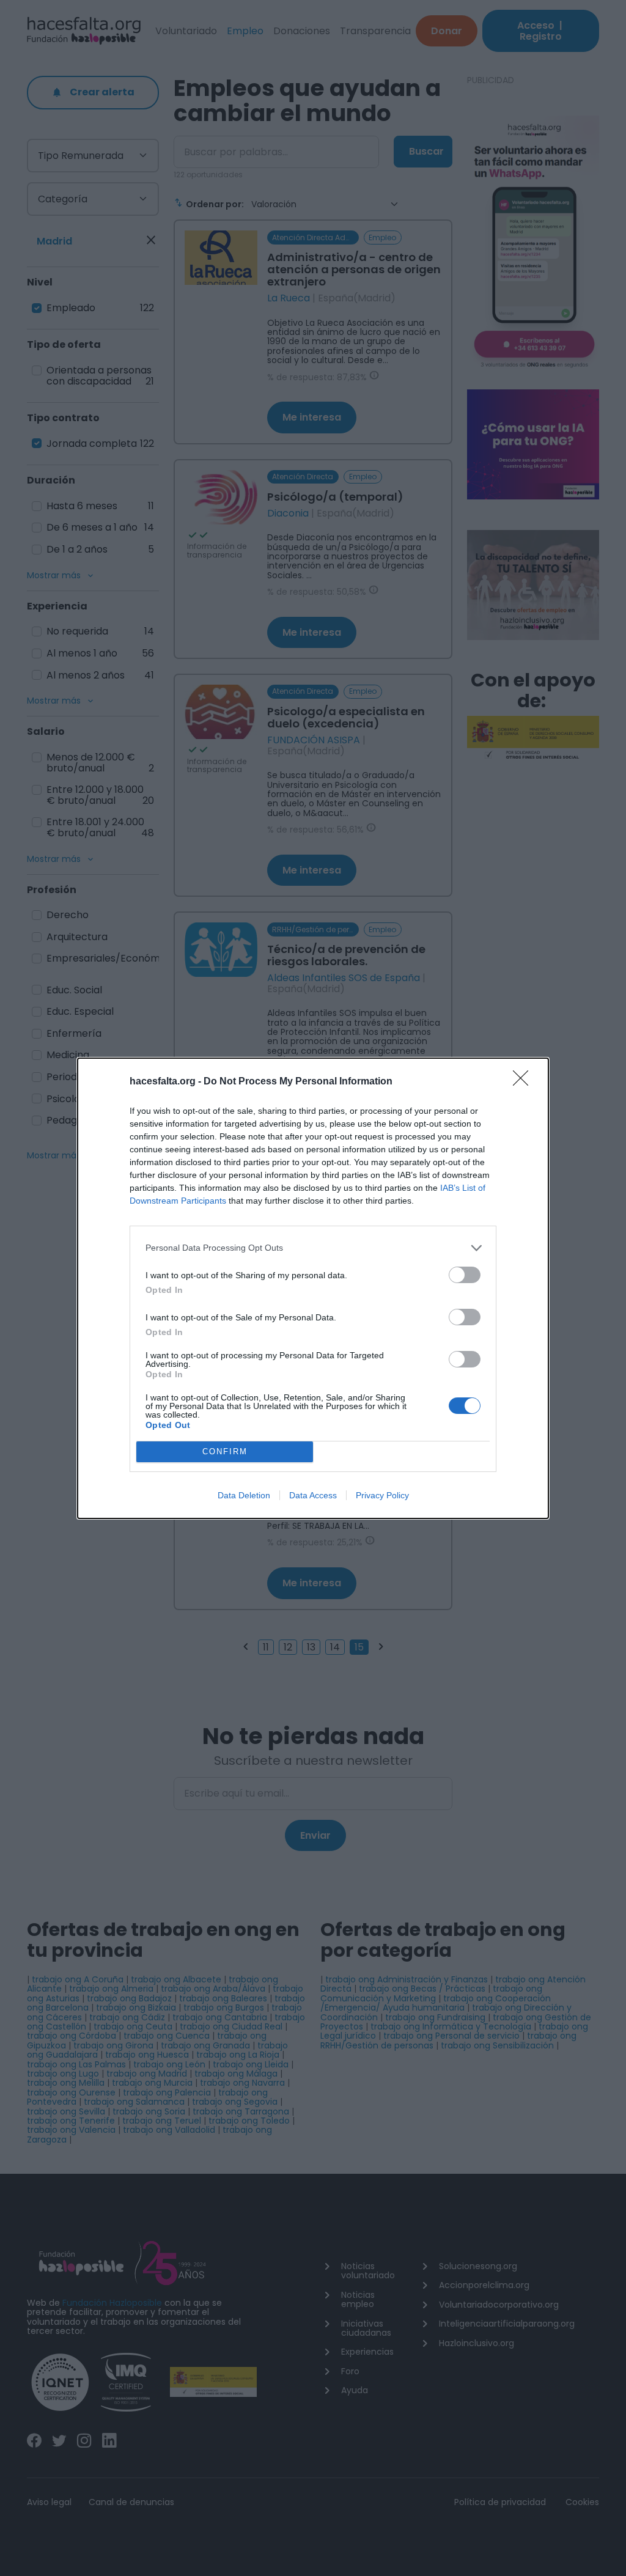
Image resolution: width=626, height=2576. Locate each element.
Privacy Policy (382, 1495)
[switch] (465, 1275)
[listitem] (313, 1248)
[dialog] (313, 1288)
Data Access (313, 1495)
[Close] (525, 1082)
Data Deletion (244, 1495)
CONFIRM (225, 1452)
